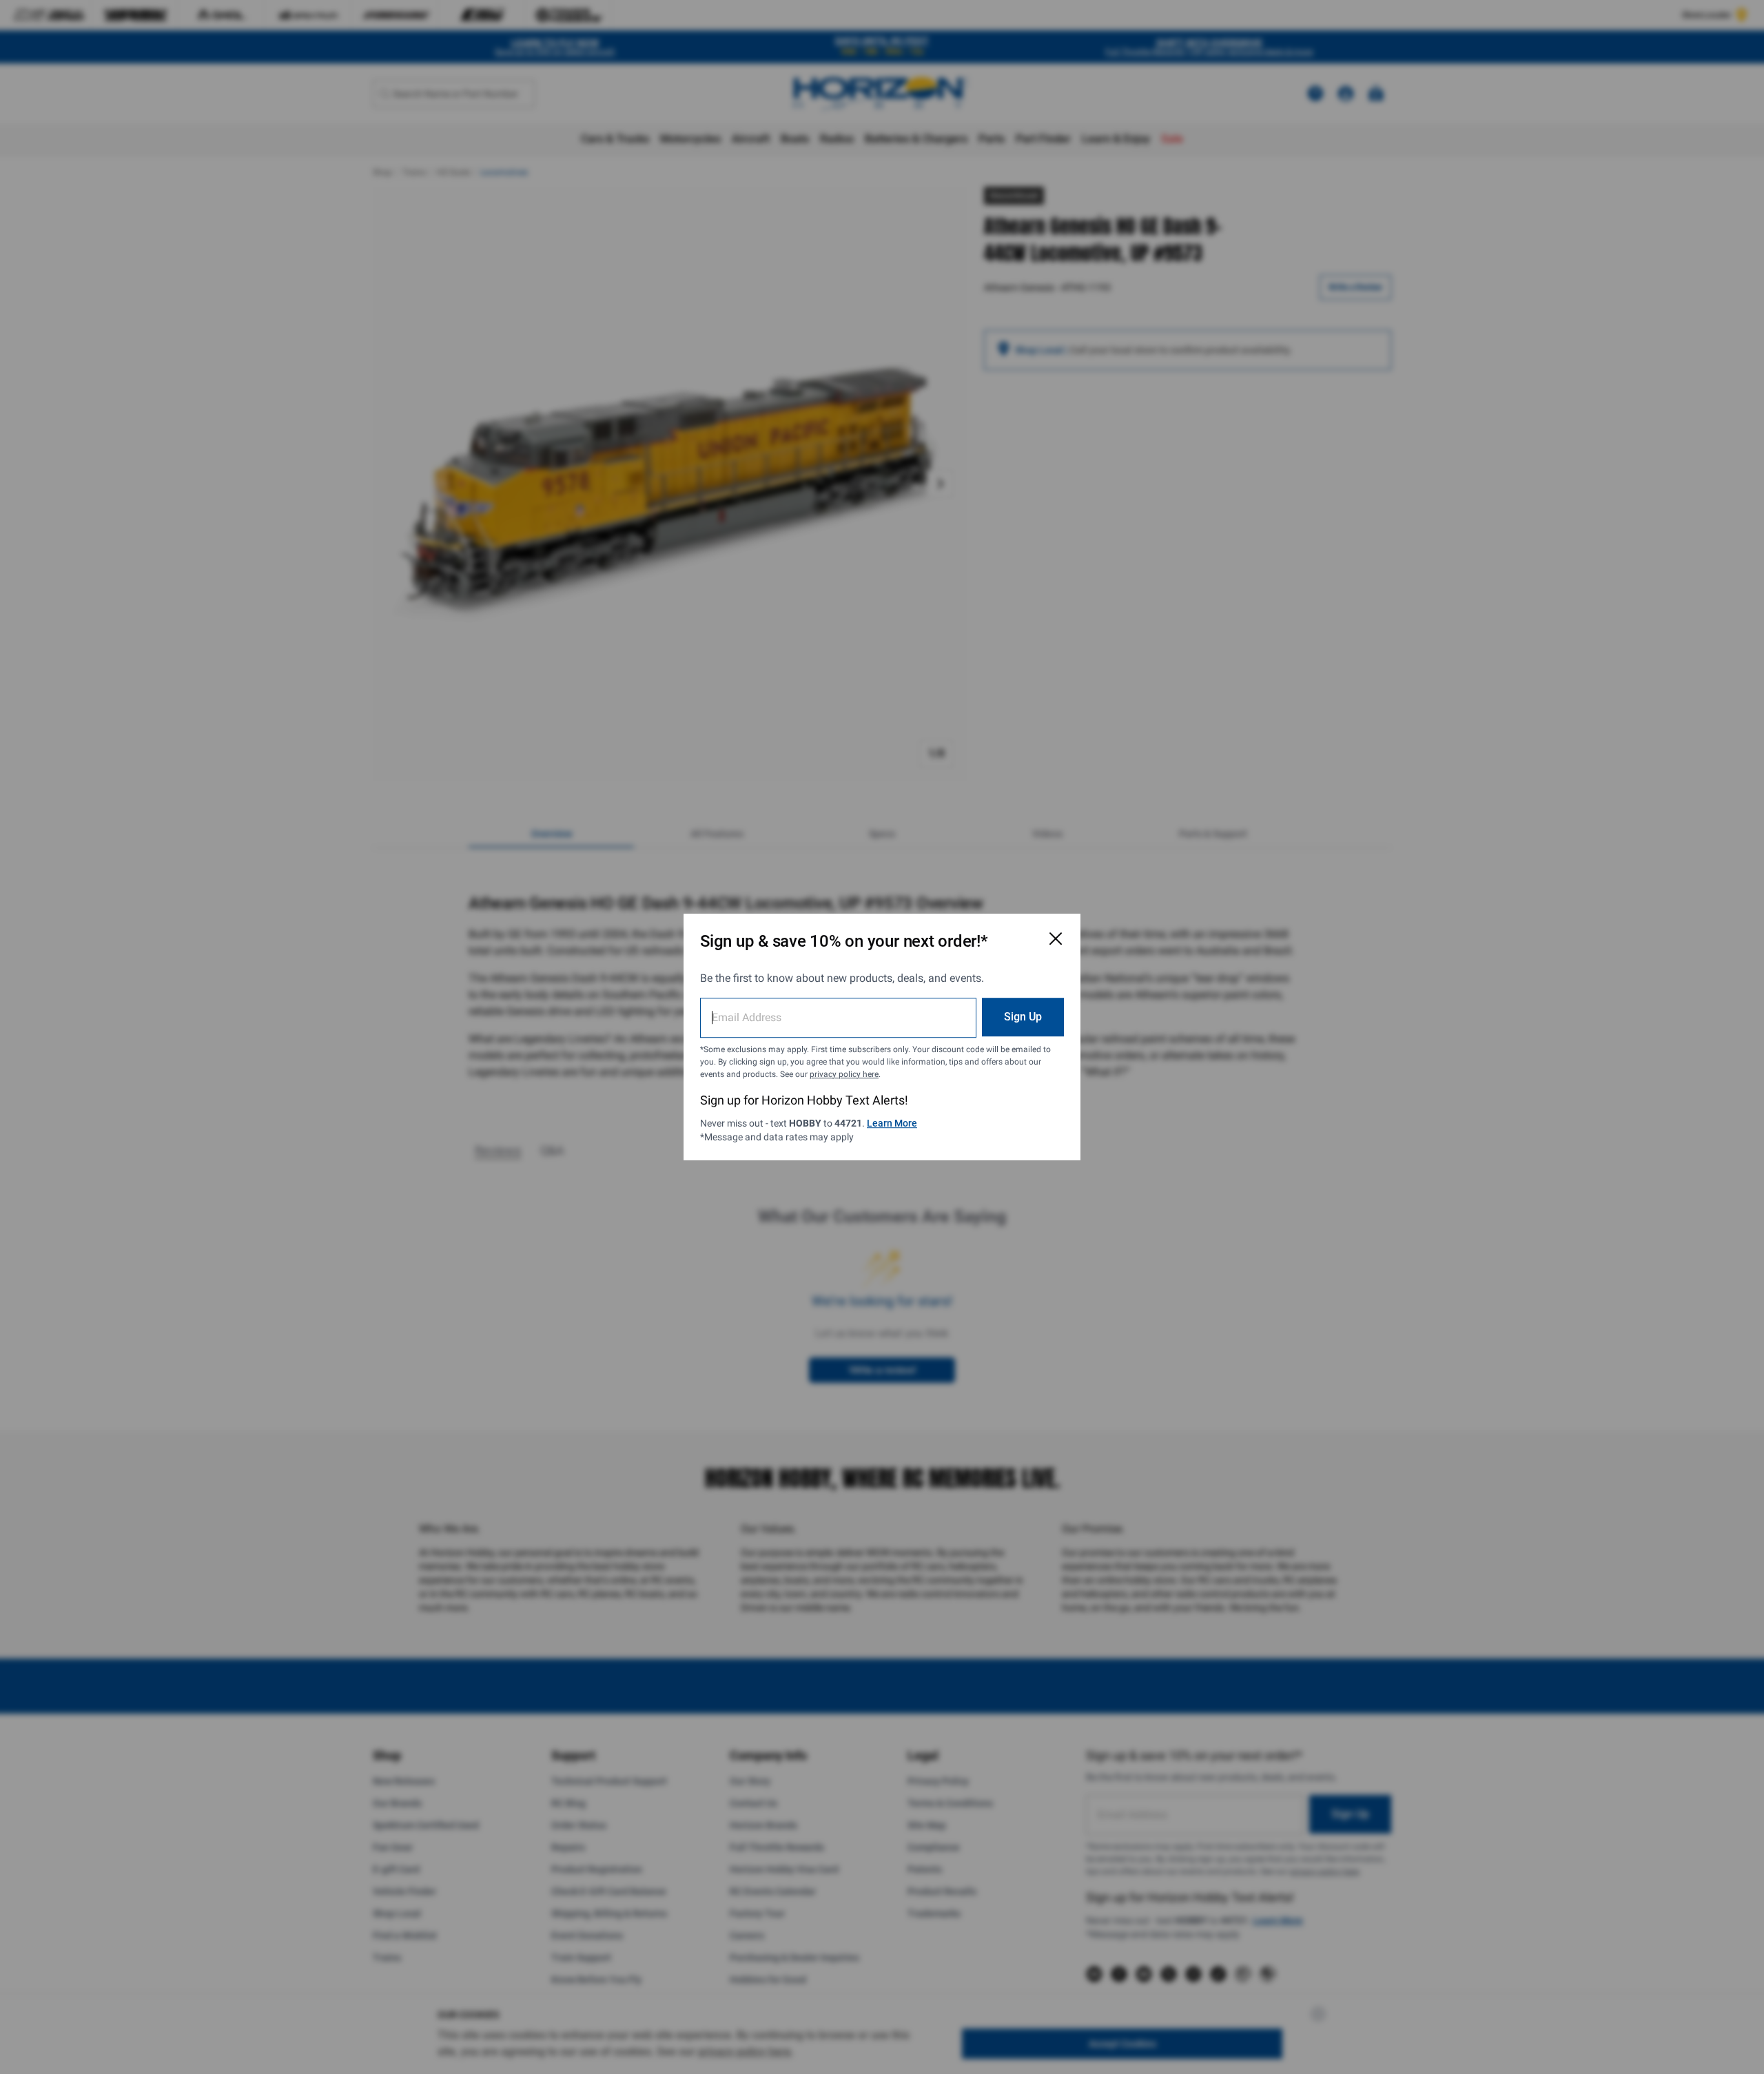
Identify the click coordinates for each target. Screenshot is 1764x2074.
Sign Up (1023, 1017)
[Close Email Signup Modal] (1056, 938)
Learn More (892, 1123)
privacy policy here (844, 1074)
